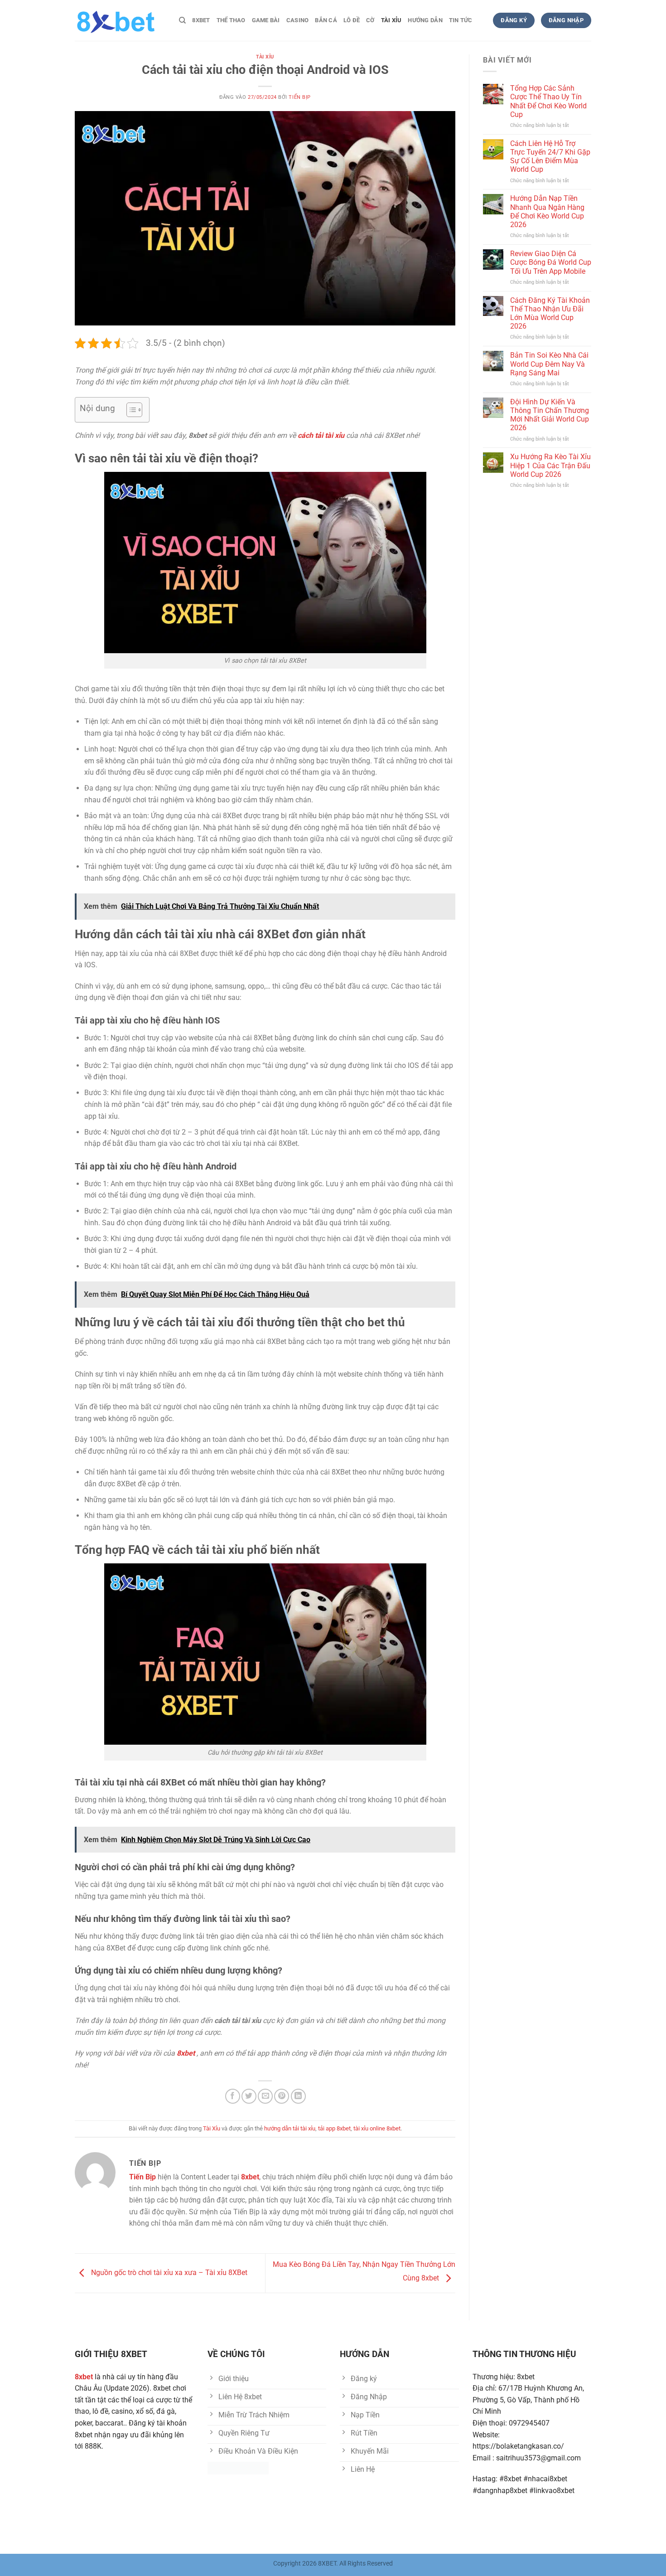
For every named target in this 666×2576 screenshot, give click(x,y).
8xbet (201, 20)
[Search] (182, 20)
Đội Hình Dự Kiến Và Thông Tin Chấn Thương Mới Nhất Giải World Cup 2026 (550, 415)
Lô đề (352, 20)
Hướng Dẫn (425, 20)
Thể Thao (231, 20)
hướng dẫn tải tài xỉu (290, 2128)
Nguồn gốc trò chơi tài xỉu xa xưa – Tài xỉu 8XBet (168, 2273)
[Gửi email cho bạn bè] (265, 2096)
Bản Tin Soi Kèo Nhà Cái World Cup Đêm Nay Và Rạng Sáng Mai (549, 364)
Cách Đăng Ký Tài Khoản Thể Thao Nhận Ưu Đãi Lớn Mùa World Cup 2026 (550, 313)
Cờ (370, 20)
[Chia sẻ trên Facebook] (233, 2096)
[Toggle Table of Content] (130, 410)
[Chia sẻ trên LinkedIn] (298, 2096)
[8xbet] (120, 20)
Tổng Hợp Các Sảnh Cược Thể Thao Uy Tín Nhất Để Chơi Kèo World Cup (548, 101)
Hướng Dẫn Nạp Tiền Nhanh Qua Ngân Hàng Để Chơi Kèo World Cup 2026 (547, 211)
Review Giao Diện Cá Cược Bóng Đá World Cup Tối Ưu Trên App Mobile (551, 262)
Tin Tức (461, 20)
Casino (298, 20)
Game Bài (266, 20)
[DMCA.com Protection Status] (238, 2467)
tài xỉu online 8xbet (377, 2128)
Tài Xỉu (391, 20)
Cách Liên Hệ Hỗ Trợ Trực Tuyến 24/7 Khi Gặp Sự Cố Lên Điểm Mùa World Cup (550, 157)
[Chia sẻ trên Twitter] (249, 2096)
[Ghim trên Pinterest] (282, 2096)
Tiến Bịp (299, 97)
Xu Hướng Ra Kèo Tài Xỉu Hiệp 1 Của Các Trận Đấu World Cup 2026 (550, 465)
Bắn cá (326, 20)
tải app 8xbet (334, 2128)
